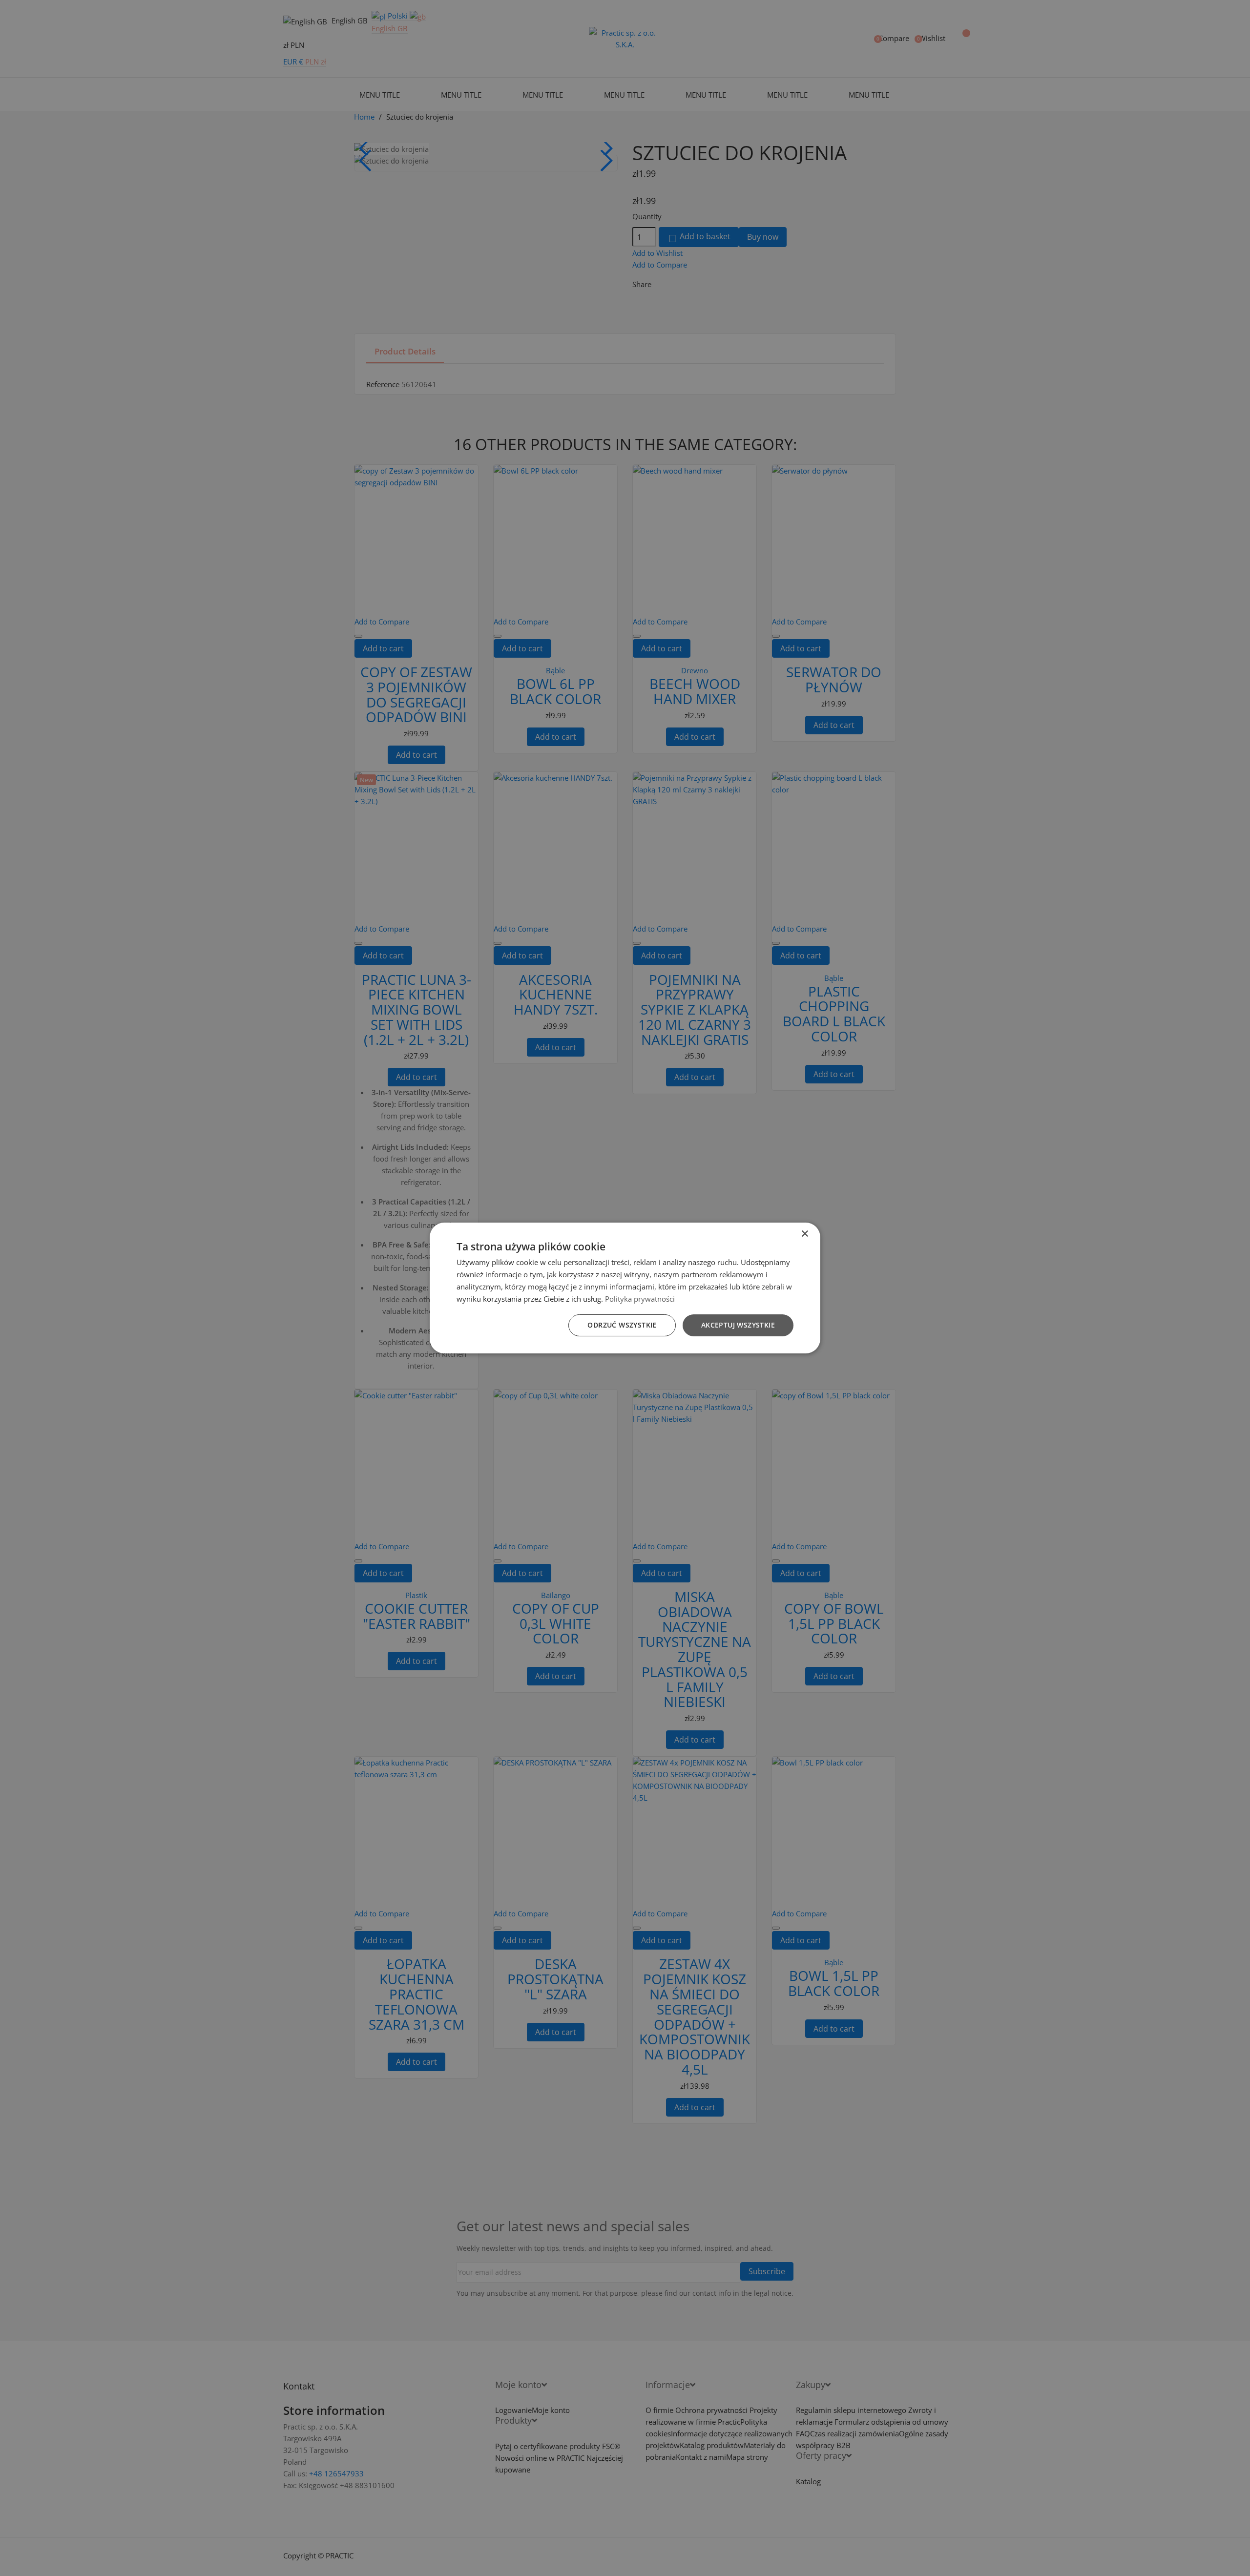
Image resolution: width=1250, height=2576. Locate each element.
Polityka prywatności (640, 1299)
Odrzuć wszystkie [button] (622, 1325)
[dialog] (625, 1288)
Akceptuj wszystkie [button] (738, 1325)
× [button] (804, 1234)
